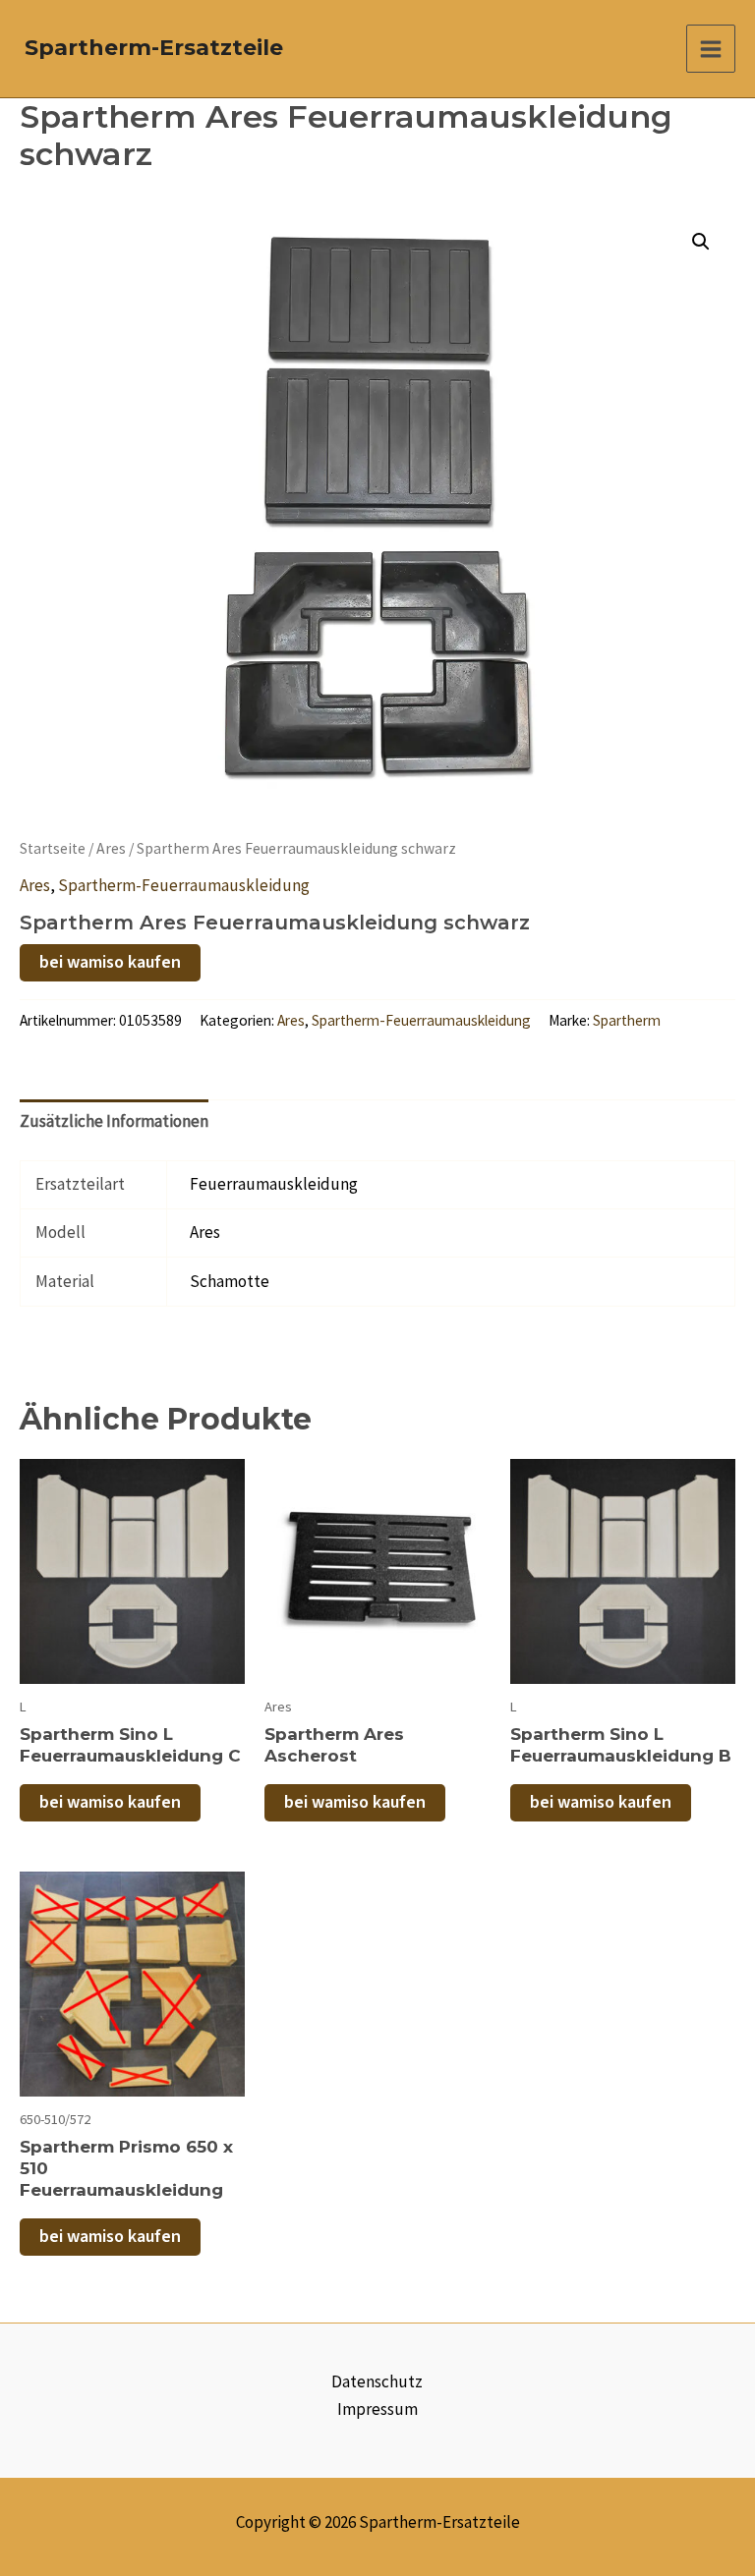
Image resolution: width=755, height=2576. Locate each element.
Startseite (53, 848)
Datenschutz (377, 2381)
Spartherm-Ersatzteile (154, 48)
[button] (701, 242)
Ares (111, 848)
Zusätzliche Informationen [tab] (114, 1121)
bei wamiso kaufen (110, 962)
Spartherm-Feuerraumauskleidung (184, 885)
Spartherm (627, 1020)
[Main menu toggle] (711, 49)
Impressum (377, 2409)
